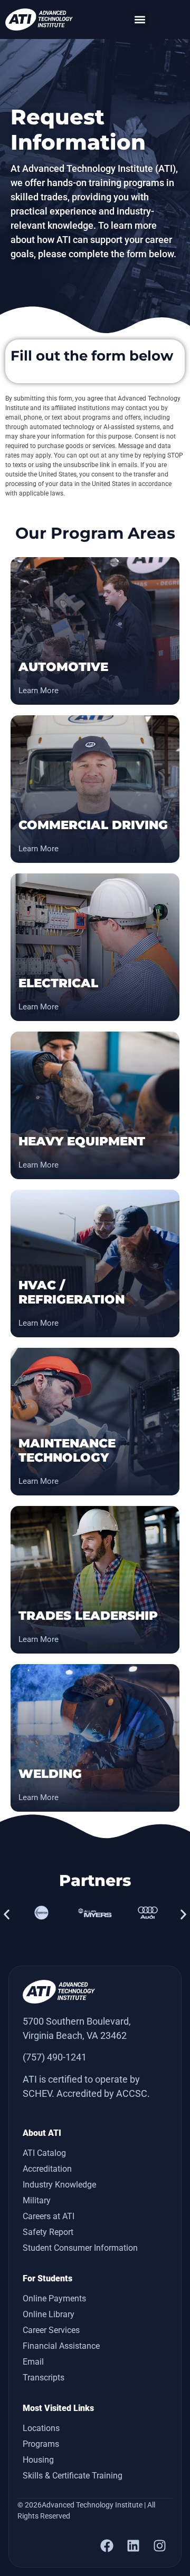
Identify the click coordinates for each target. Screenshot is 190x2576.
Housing (38, 2460)
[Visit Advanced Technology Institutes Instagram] (159, 2545)
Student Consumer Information (80, 2248)
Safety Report (48, 2232)
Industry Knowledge (59, 2185)
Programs (41, 2444)
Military (37, 2200)
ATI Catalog (44, 2153)
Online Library (49, 2314)
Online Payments (54, 2298)
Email (33, 2362)
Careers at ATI (49, 2216)
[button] (140, 19)
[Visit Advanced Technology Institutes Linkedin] (133, 2545)
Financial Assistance (61, 2346)
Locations (41, 2428)
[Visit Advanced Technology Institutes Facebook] (107, 2545)
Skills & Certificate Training (73, 2476)
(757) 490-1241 (55, 2057)
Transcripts (44, 2378)
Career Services (51, 2330)
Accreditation (47, 2169)
